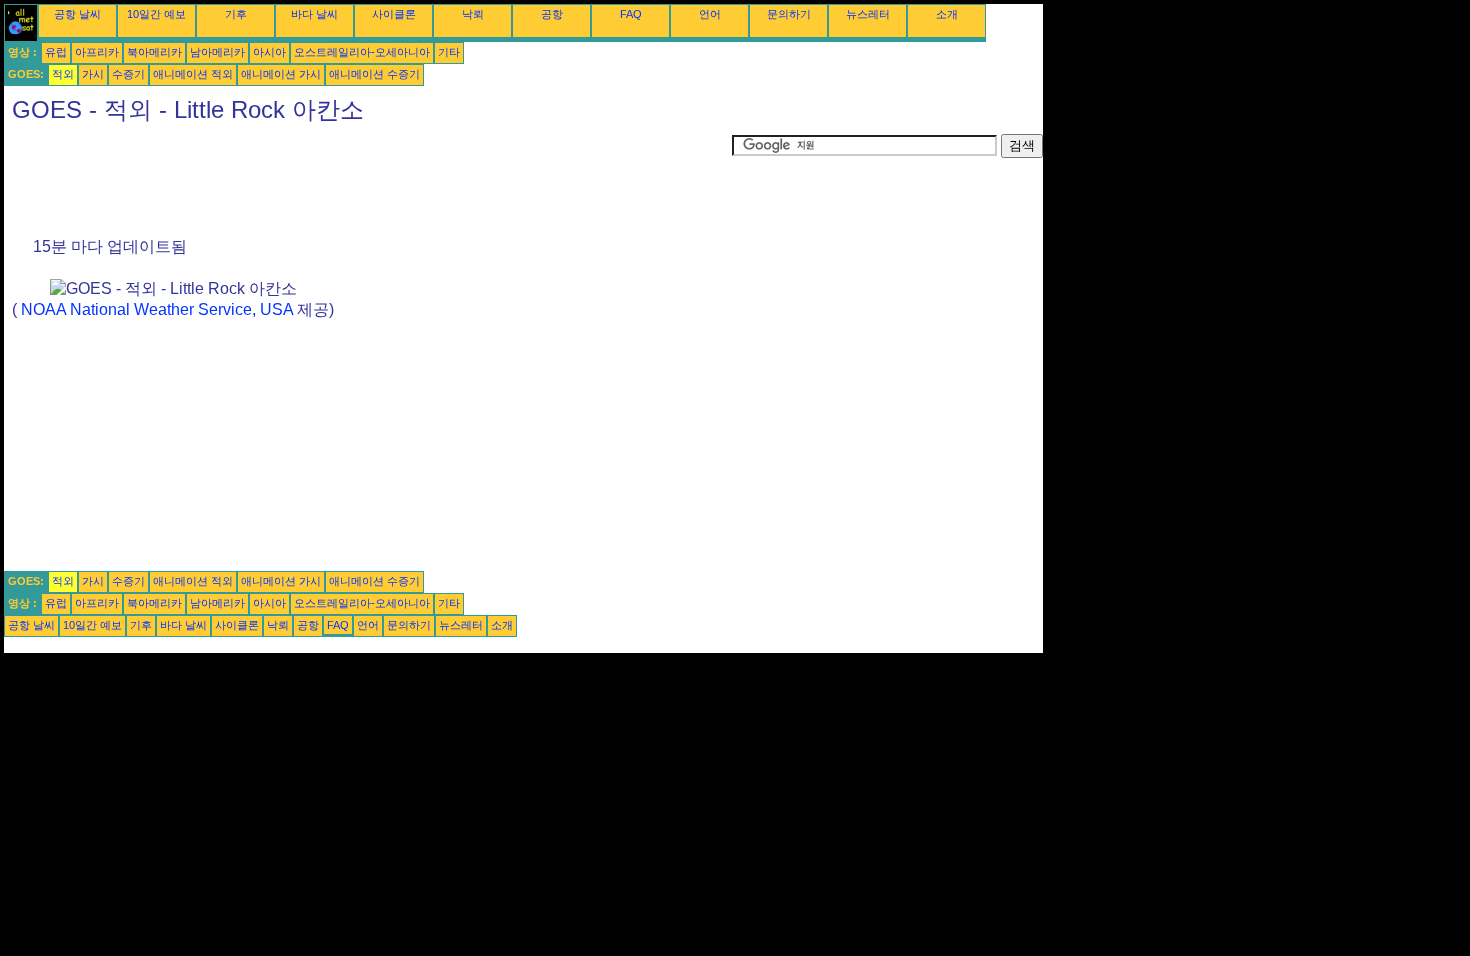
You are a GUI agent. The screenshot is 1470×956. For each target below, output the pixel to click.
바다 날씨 (314, 14)
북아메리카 (154, 52)
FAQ (631, 14)
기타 (449, 52)
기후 (236, 14)
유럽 (56, 52)
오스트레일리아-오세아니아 (362, 52)
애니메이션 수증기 (374, 74)
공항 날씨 (77, 14)
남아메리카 (217, 52)
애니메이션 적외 (193, 74)
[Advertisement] (368, 179)
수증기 (128, 74)
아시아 (269, 52)
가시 (93, 74)
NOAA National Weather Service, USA (157, 309)
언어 (710, 14)
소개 (947, 14)
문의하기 (789, 14)
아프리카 (97, 52)
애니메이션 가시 (281, 74)
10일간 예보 (156, 14)
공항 (552, 14)
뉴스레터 (868, 14)
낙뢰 (473, 14)
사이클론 (394, 14)
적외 (63, 74)
